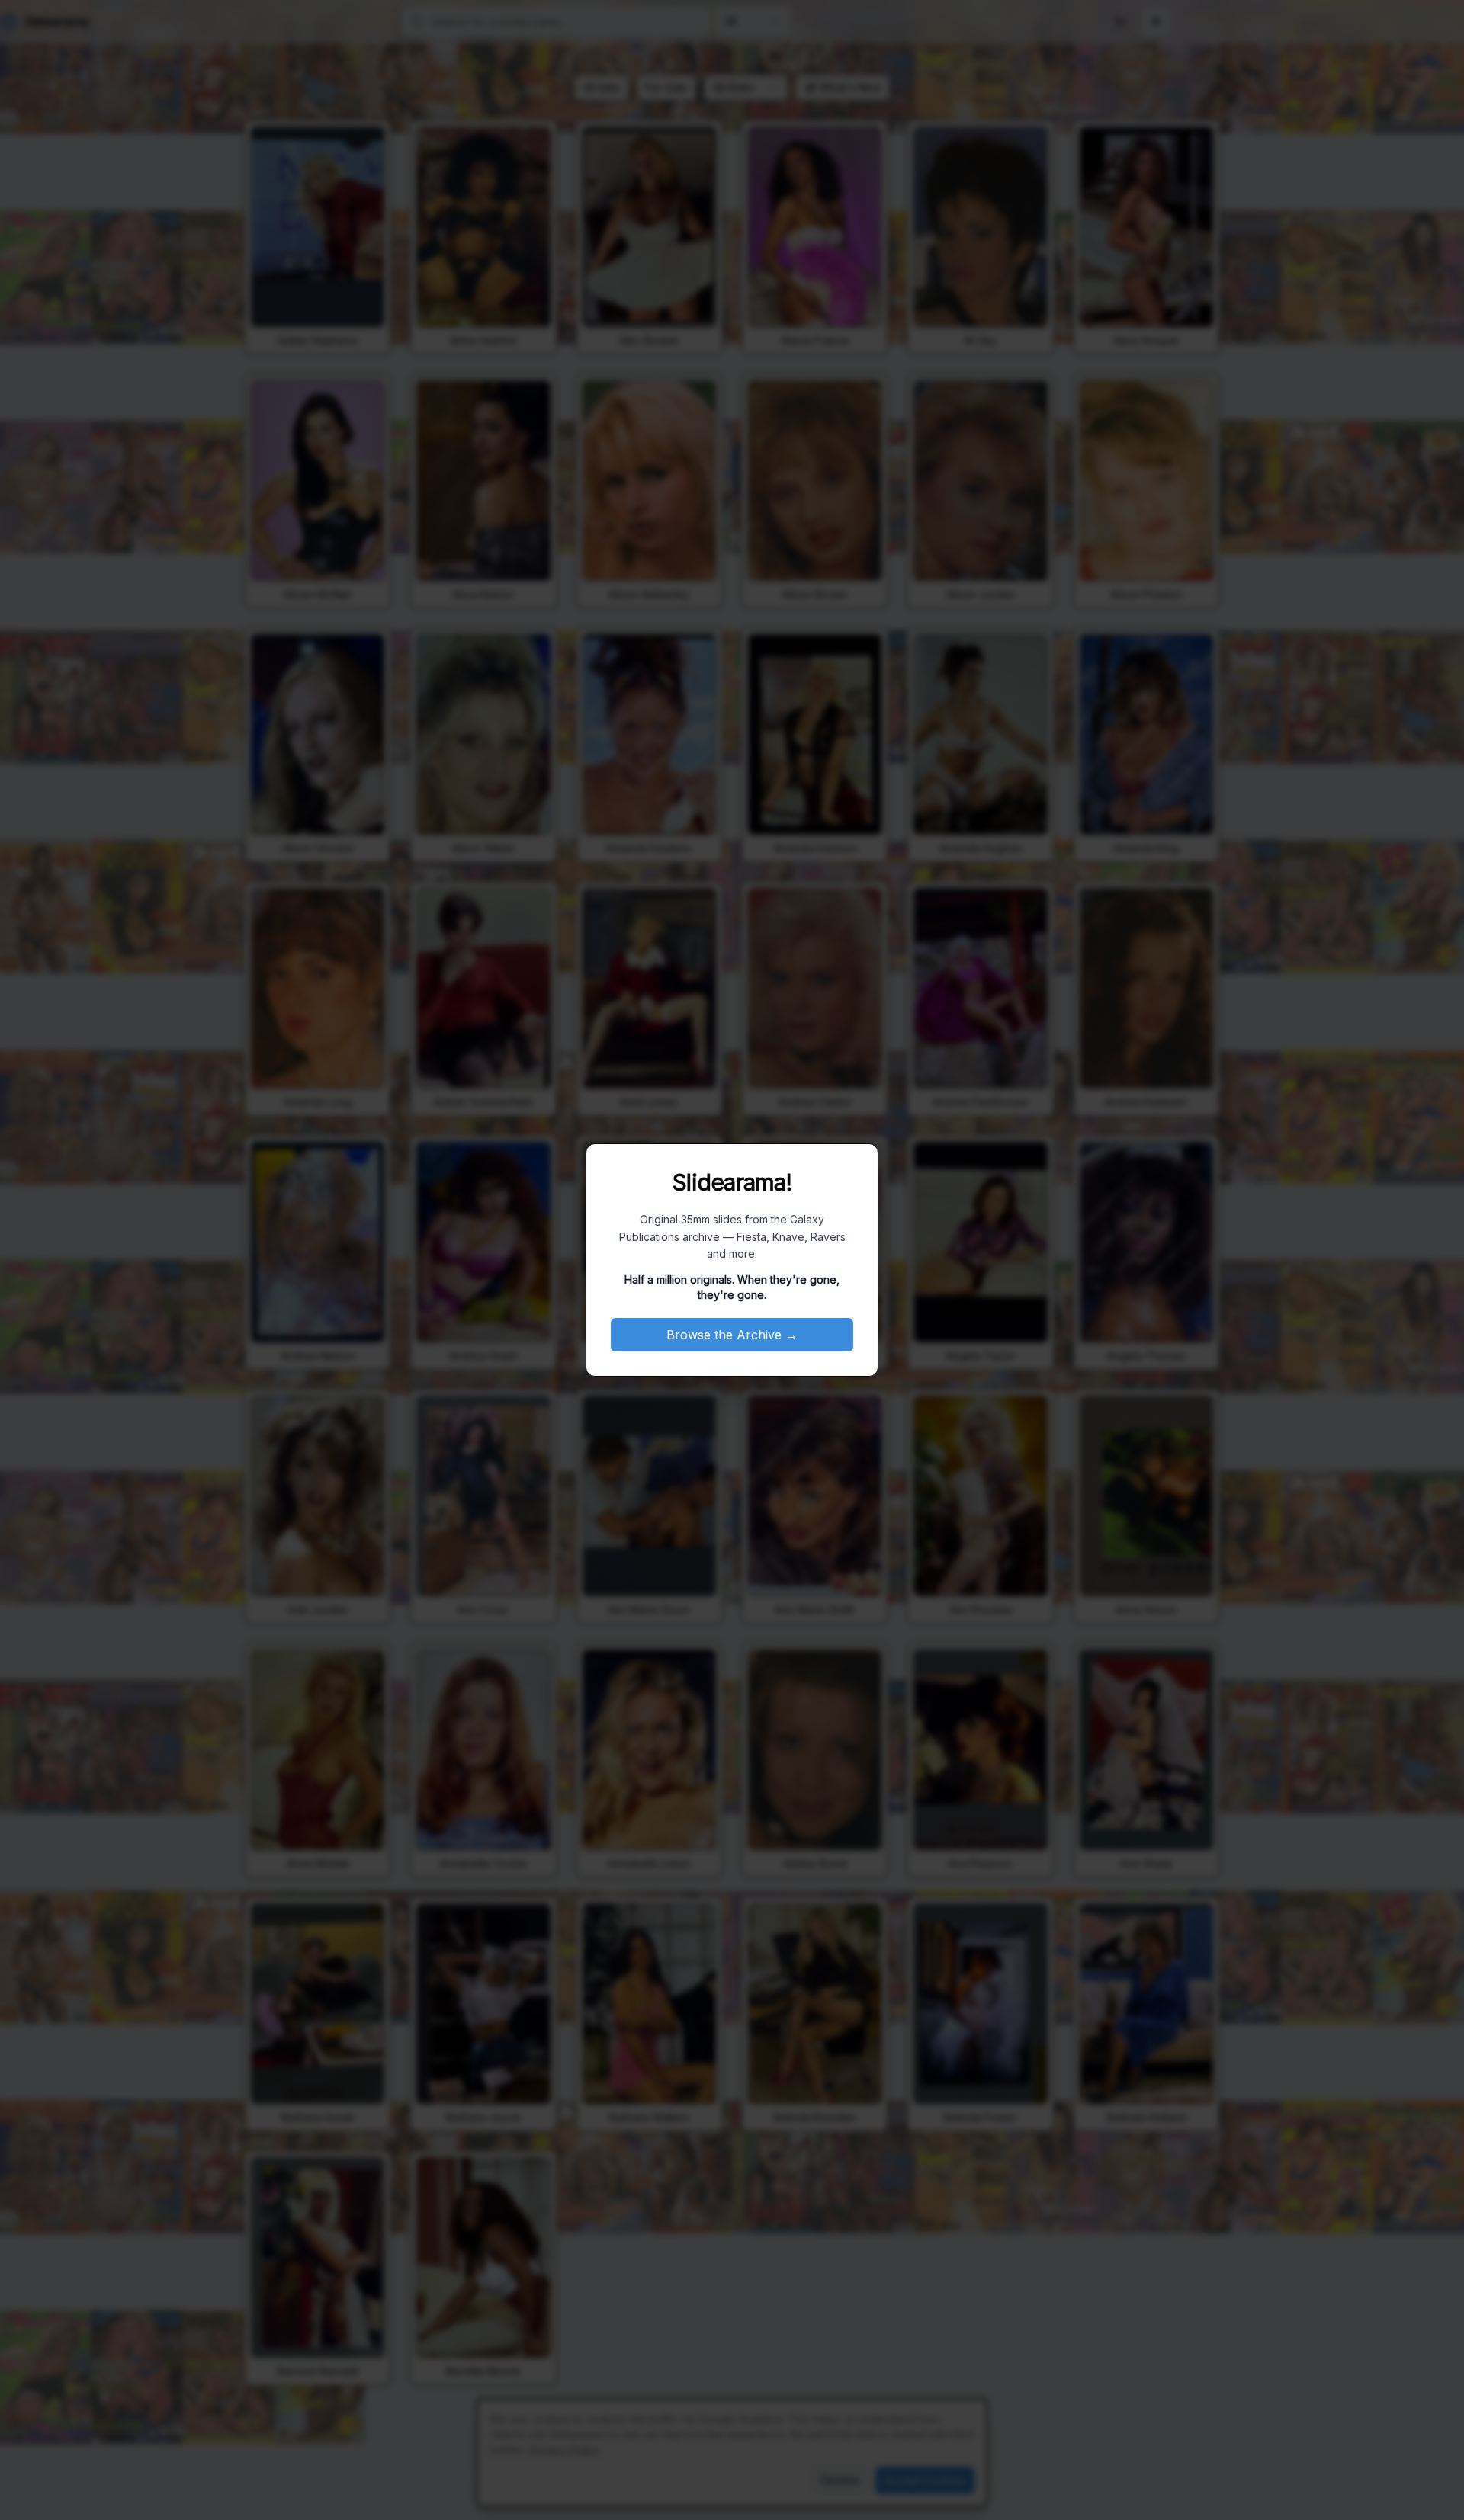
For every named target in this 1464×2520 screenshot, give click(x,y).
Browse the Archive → (732, 1335)
